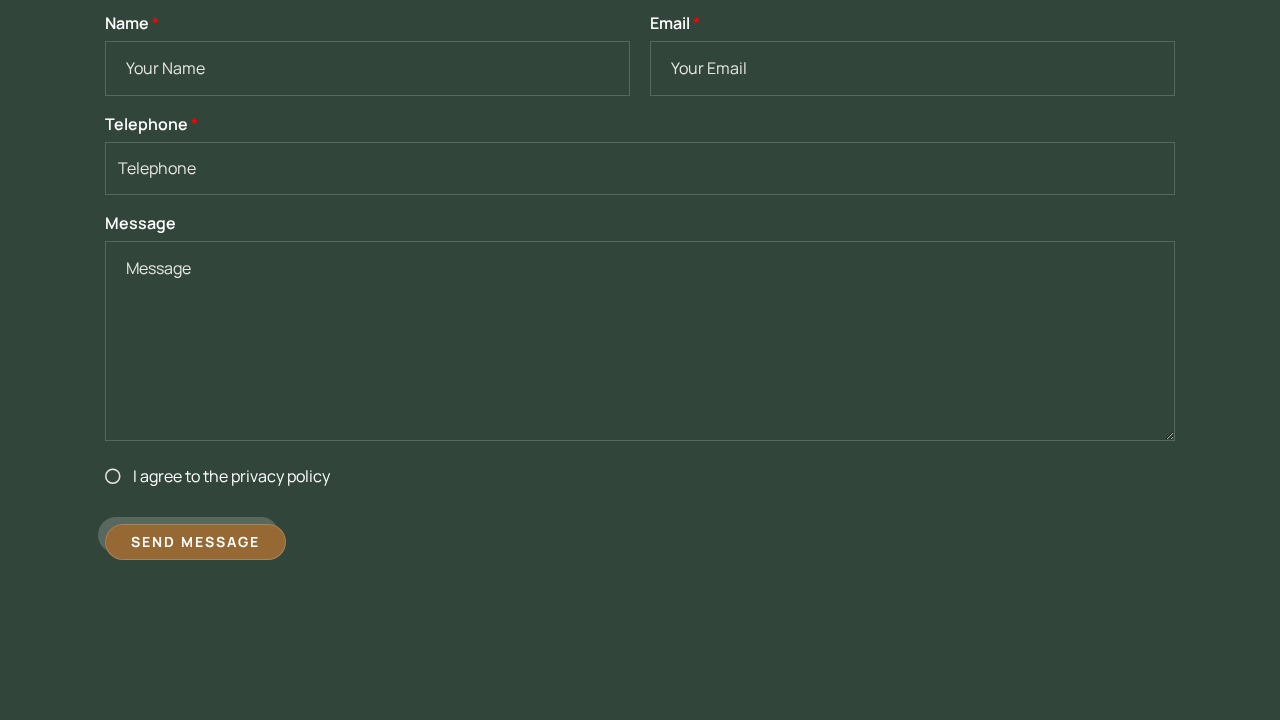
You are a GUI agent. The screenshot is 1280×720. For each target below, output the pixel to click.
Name (132, 23)
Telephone (151, 124)
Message (140, 223)
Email (675, 23)
